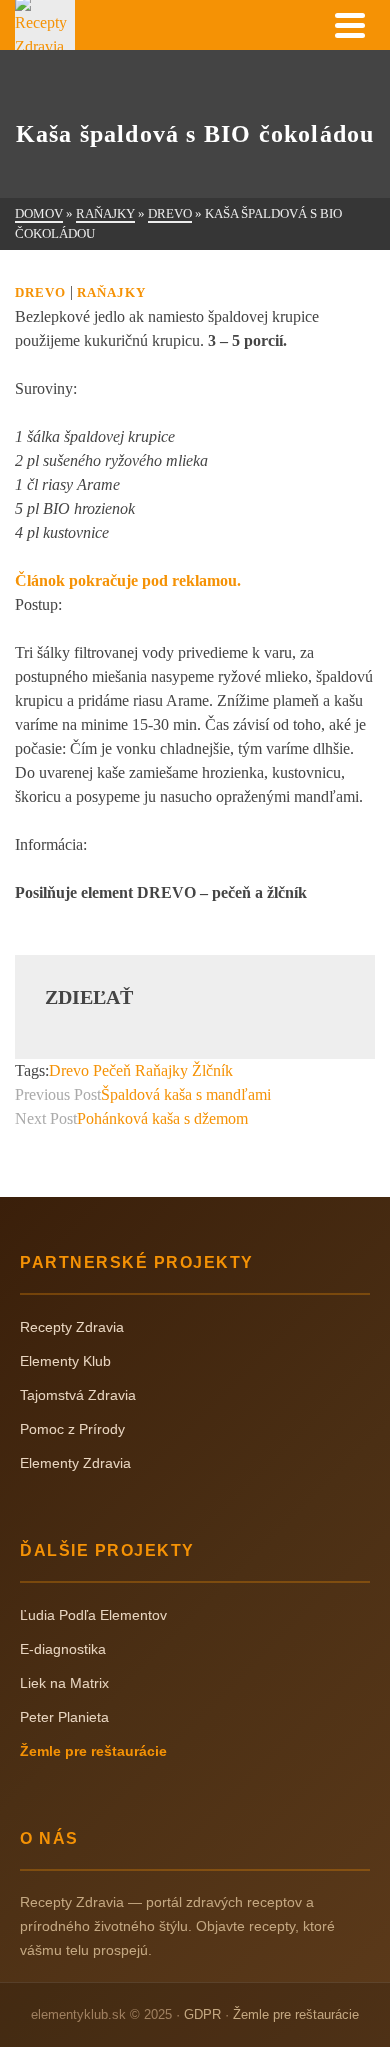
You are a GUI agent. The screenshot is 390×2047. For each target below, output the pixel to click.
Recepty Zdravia (72, 1327)
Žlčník (212, 1070)
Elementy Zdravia (75, 1463)
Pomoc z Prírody (72, 1429)
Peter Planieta (64, 1717)
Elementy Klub (65, 1361)
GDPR (202, 2014)
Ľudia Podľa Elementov (93, 1615)
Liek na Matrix (64, 1683)
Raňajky (111, 292)
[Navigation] (350, 25)
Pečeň (112, 1070)
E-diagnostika (63, 1649)
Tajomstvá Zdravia (78, 1395)
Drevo (40, 292)
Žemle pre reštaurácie (93, 1751)
